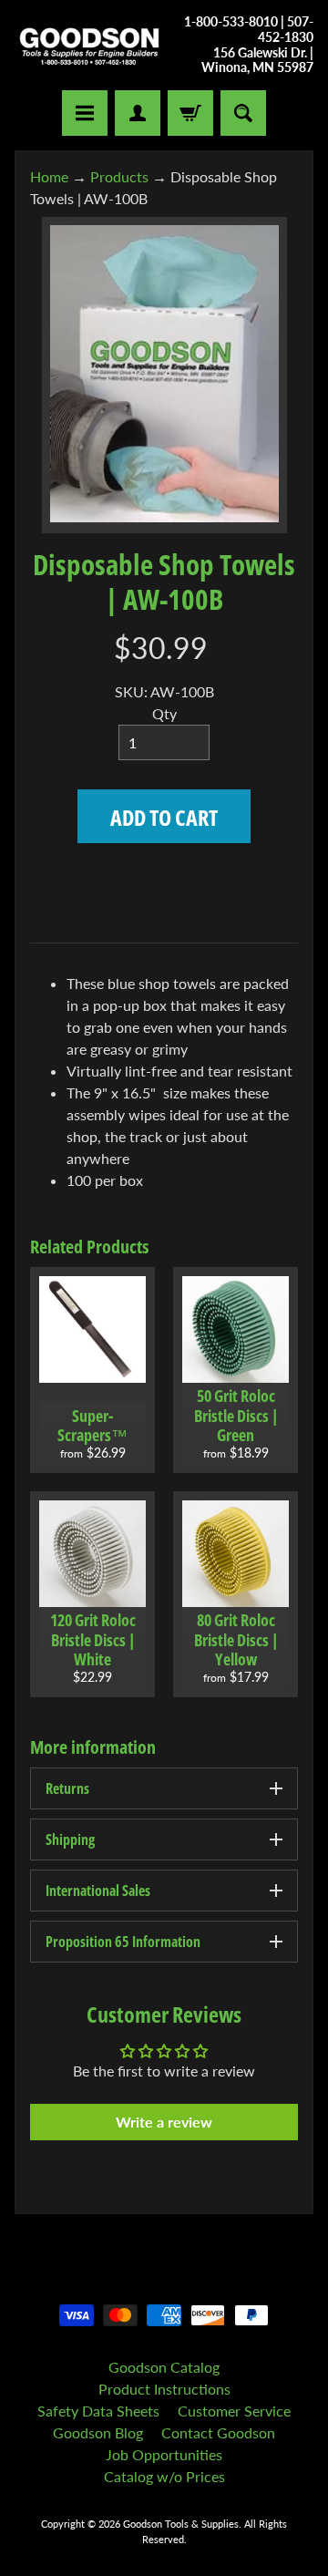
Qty (164, 713)
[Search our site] (243, 113)
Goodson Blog (98, 2432)
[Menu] (85, 113)
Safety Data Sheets (98, 2411)
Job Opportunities (164, 2454)
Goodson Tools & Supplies (181, 2524)
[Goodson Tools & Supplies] (89, 45)
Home (49, 176)
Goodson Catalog (164, 2367)
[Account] (138, 113)
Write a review (164, 2122)
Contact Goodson (218, 2432)
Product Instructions (164, 2389)
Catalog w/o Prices (164, 2476)
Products (119, 176)
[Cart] (190, 113)
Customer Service (234, 2411)
